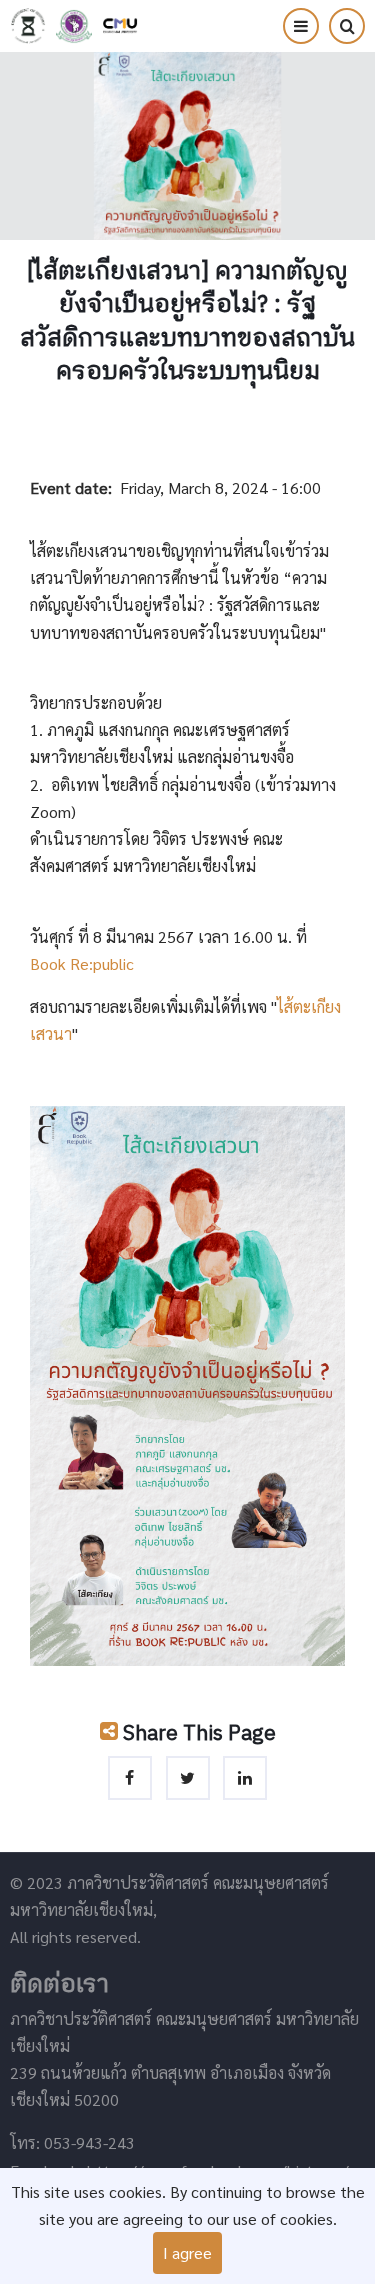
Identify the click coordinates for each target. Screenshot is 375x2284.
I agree (187, 2252)
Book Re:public (82, 963)
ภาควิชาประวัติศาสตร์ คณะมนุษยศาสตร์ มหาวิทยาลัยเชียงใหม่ (28, 26)
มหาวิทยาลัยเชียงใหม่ (120, 26)
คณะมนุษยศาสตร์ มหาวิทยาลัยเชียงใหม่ (74, 26)
